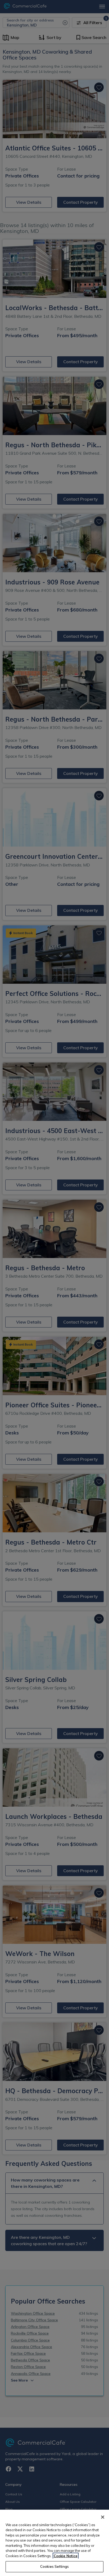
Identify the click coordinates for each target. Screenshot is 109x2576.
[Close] (103, 2517)
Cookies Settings (54, 2566)
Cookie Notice (66, 2556)
